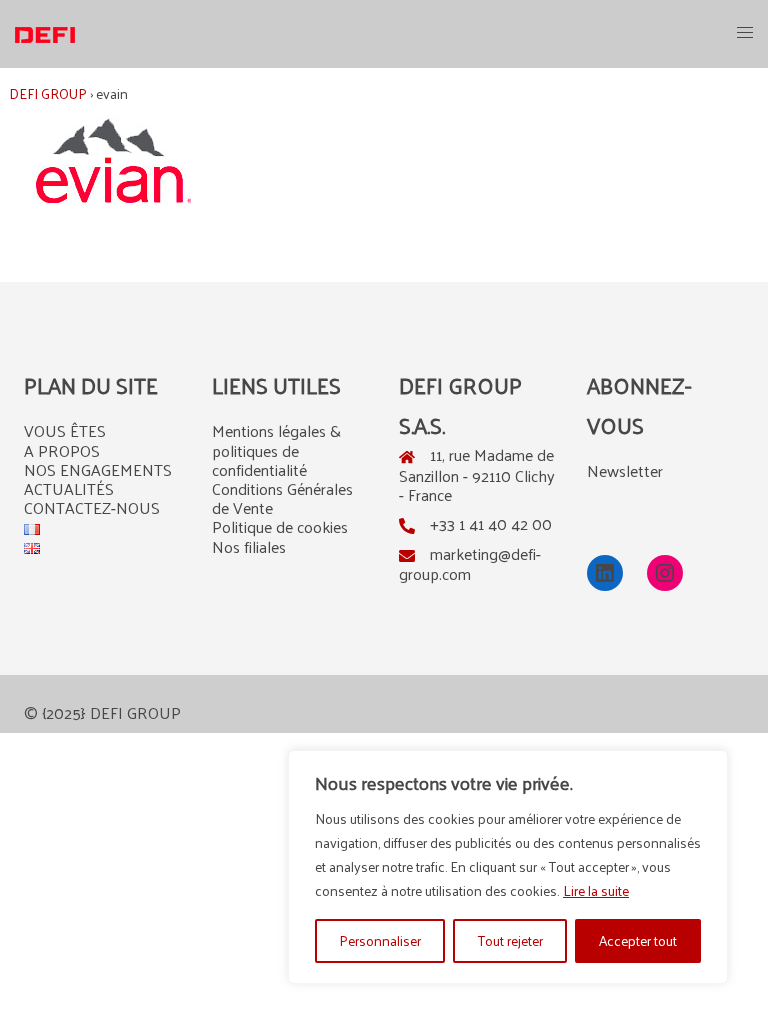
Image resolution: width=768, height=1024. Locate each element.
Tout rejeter (510, 940)
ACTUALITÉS (69, 488)
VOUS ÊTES (65, 430)
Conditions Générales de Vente (282, 498)
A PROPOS (62, 450)
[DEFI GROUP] (45, 32)
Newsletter (625, 470)
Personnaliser (380, 940)
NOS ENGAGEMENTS (98, 469)
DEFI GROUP (48, 93)
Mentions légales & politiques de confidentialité (276, 449)
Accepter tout (638, 940)
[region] (508, 867)
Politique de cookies (280, 526)
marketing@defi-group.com (470, 563)
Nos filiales (249, 546)
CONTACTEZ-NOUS (92, 507)
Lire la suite (596, 890)
